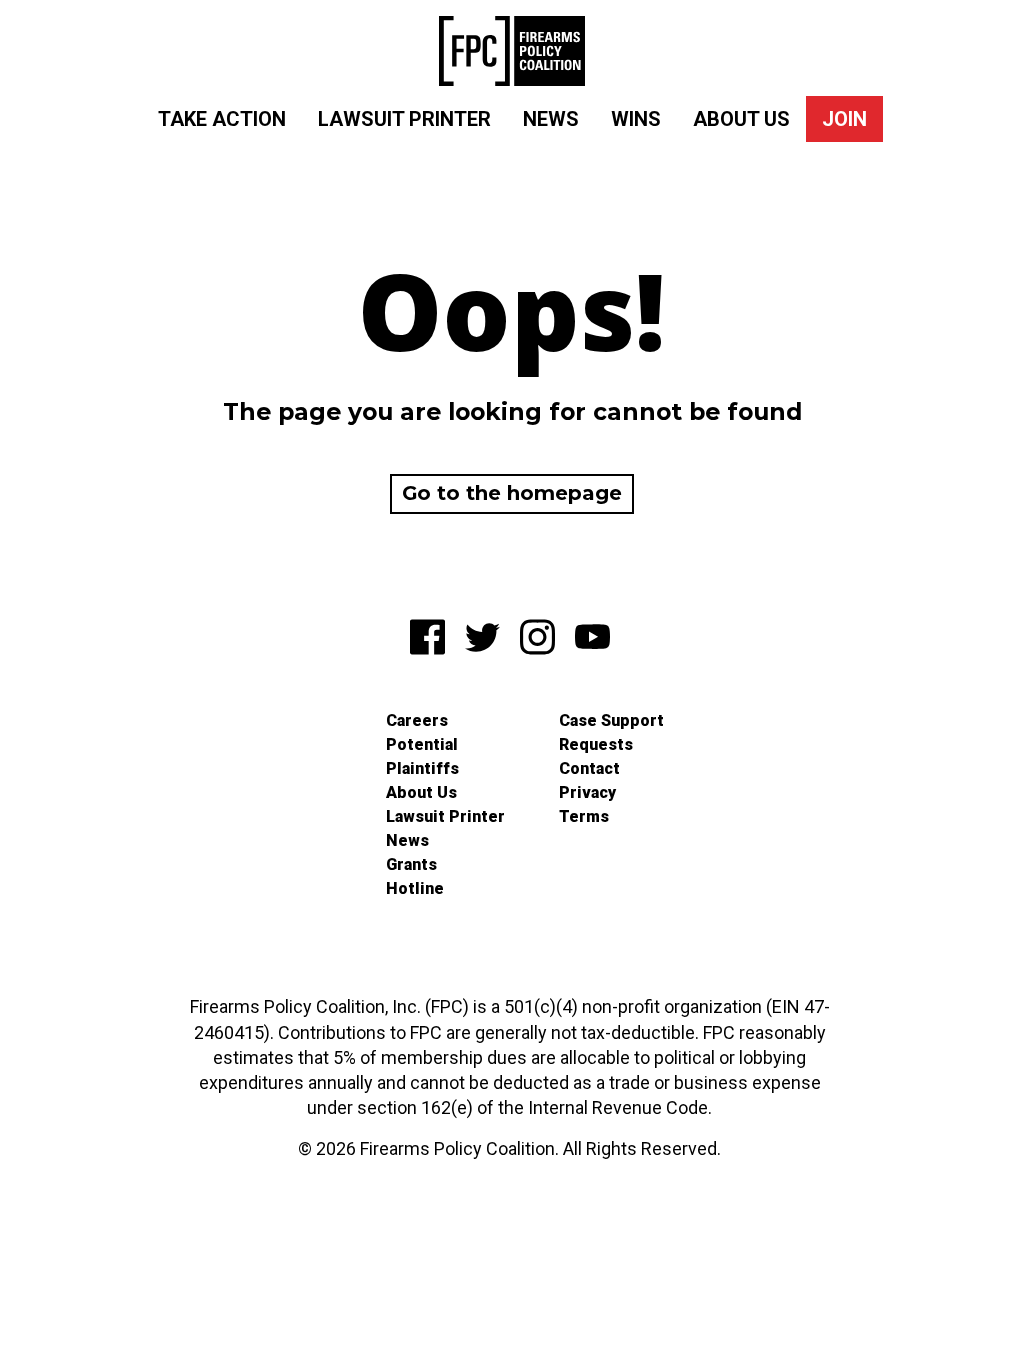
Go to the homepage (512, 493)
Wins (636, 119)
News (551, 119)
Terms (584, 816)
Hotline (415, 888)
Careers (417, 720)
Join (844, 119)
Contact (589, 768)
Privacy (587, 792)
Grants (411, 864)
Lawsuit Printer (404, 119)
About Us (741, 119)
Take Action (222, 119)
